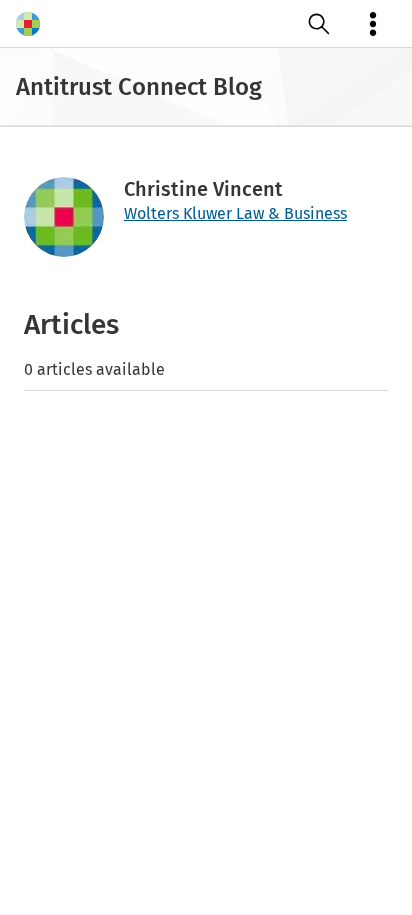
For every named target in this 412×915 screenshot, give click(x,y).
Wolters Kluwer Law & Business (235, 213)
